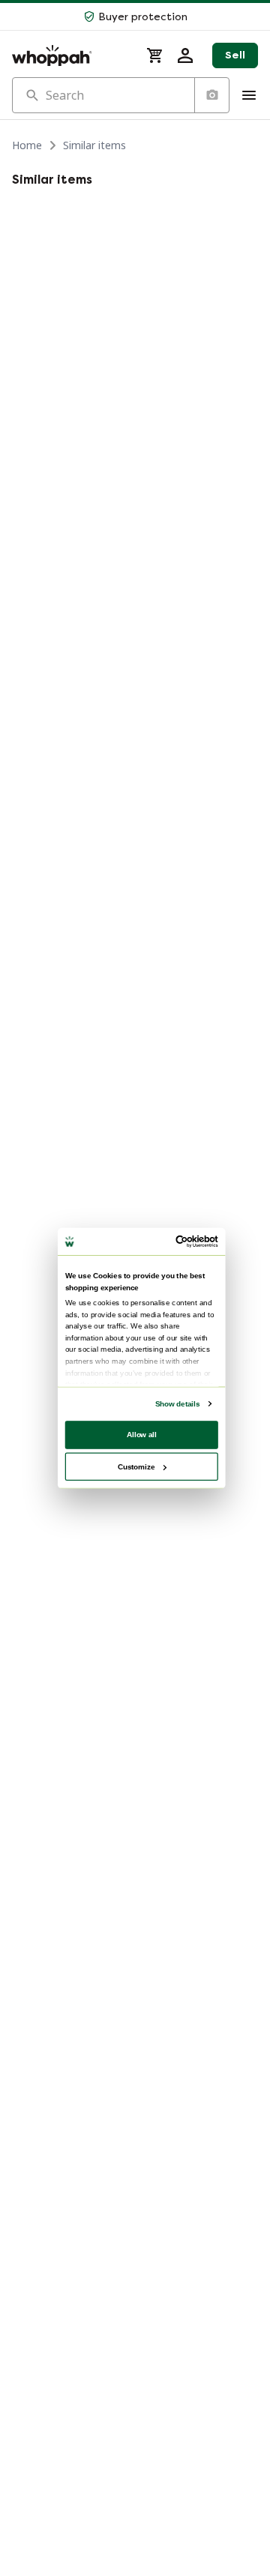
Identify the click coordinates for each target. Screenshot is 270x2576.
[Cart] (155, 55)
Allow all (142, 1435)
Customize (136, 1466)
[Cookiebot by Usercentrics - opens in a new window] (178, 1242)
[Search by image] (211, 95)
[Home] (70, 55)
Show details (177, 1404)
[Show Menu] (249, 95)
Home (27, 145)
